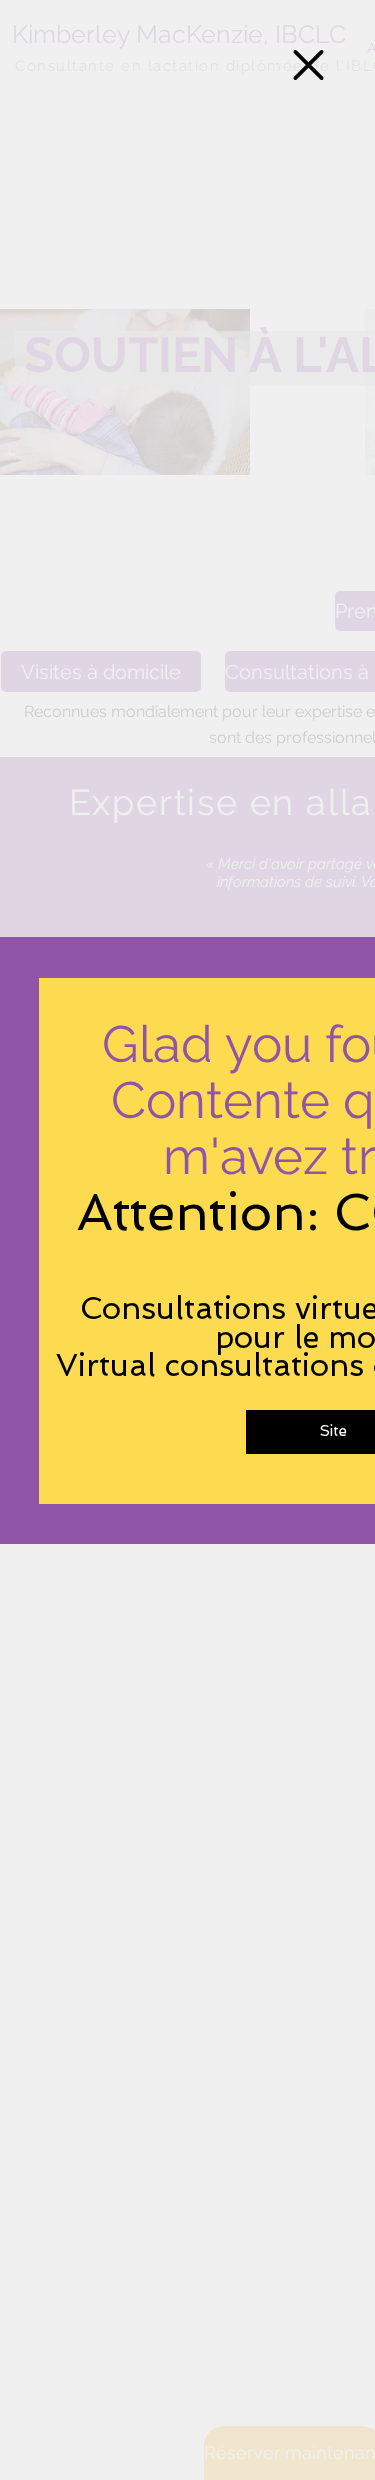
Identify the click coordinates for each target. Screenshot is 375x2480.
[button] (308, 65)
